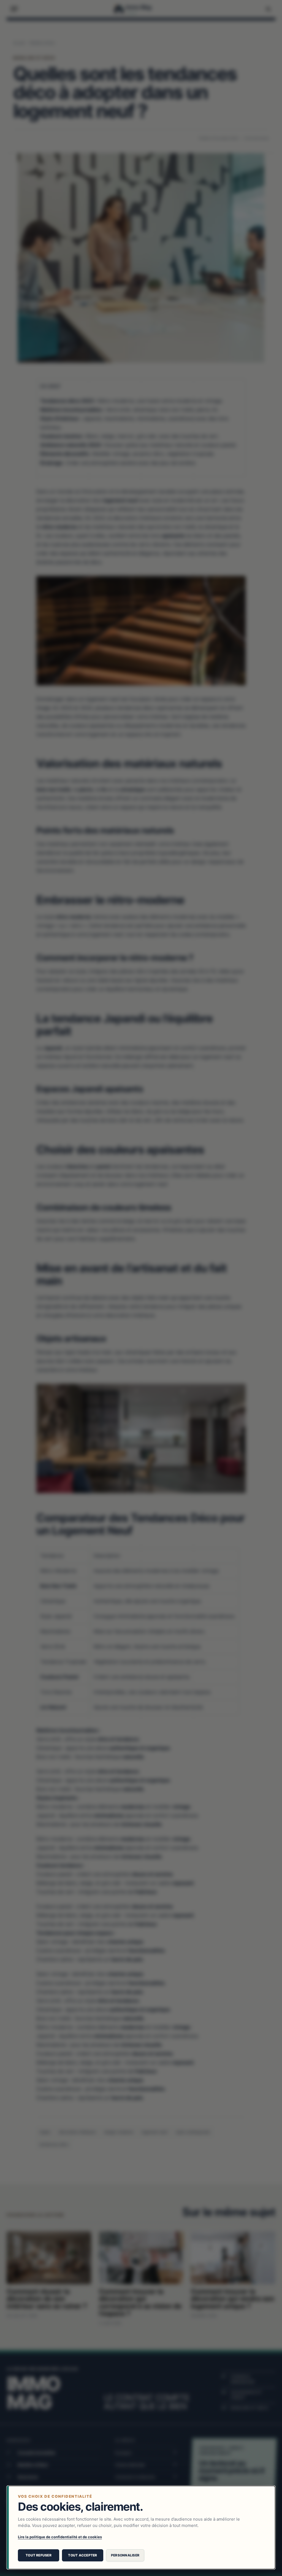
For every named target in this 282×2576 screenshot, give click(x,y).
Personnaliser (125, 2555)
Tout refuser (39, 2555)
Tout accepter (82, 2555)
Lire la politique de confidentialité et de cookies (60, 2537)
